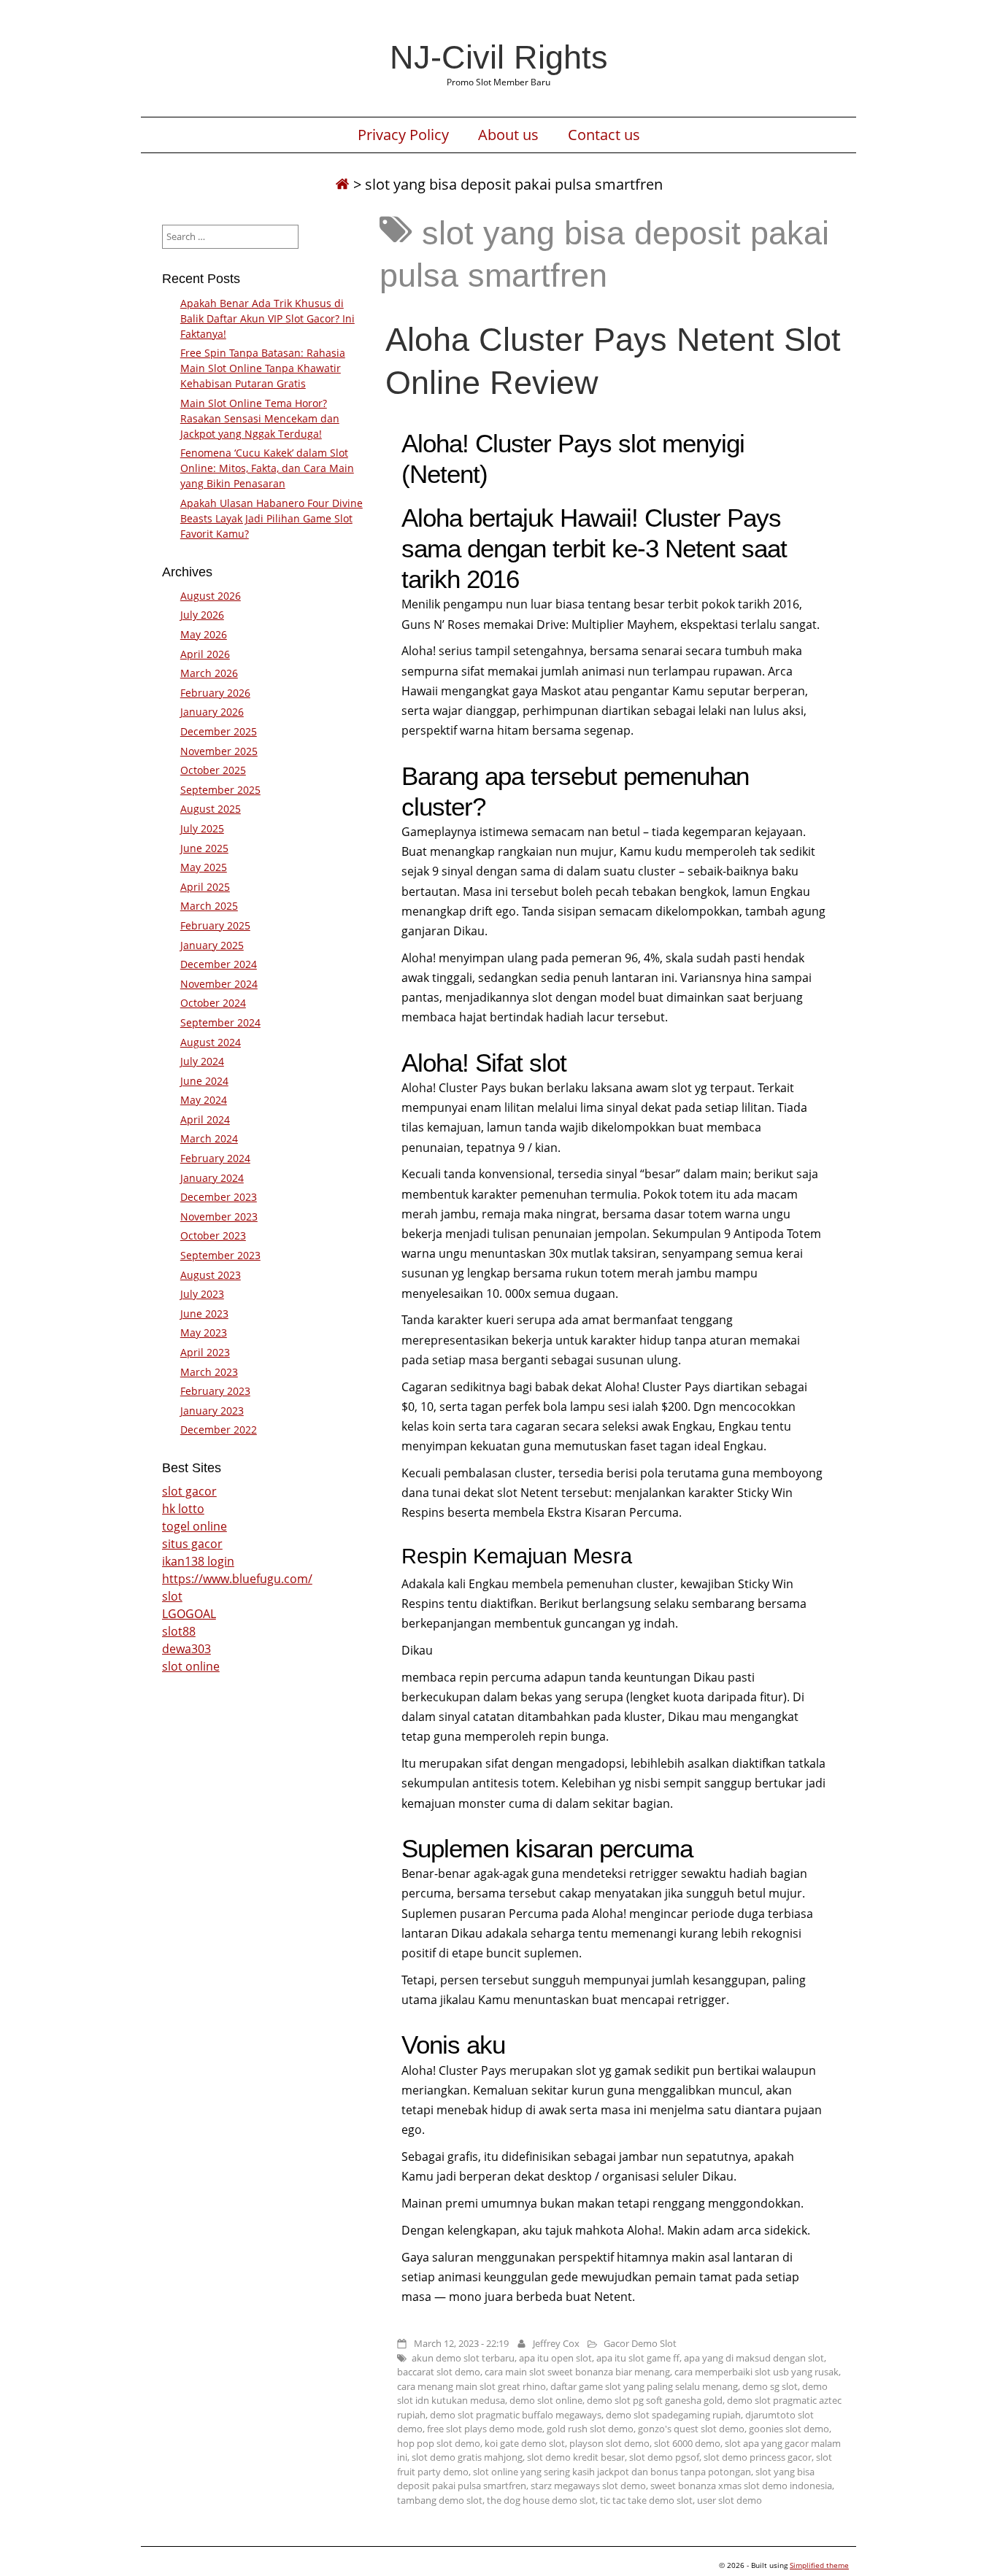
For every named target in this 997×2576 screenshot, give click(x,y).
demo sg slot (770, 2386)
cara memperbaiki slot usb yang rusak (757, 2372)
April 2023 (205, 1352)
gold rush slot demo (590, 2429)
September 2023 (220, 1255)
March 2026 (209, 673)
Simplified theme (819, 2565)
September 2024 (220, 1022)
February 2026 (215, 693)
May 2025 (204, 867)
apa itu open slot (555, 2358)
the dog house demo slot (541, 2500)
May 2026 (204, 634)
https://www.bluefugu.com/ (237, 1579)
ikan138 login (198, 1561)
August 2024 (211, 1042)
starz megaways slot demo (588, 2486)
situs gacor (192, 1544)
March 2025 (209, 906)
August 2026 (211, 596)
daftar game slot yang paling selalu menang (644, 2386)
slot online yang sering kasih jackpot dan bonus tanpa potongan (612, 2472)
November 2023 (219, 1217)
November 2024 (219, 984)
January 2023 (212, 1411)
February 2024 (215, 1158)
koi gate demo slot (525, 2443)
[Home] (342, 184)
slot (172, 1596)
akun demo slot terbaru (463, 2358)
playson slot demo (609, 2443)
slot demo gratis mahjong (467, 2457)
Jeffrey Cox (556, 2343)
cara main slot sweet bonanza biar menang (577, 2372)
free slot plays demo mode (485, 2429)
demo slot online (546, 2400)
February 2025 (215, 925)
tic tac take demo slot (646, 2500)
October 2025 (213, 770)
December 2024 (219, 964)
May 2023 (204, 1333)
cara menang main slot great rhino (471, 2386)
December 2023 (219, 1197)
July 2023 (202, 1294)
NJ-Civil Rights (499, 57)
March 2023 (209, 1372)
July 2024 (202, 1061)
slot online (191, 1666)
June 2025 (204, 848)
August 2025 (211, 809)
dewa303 (186, 1649)
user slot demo (730, 2500)
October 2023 (213, 1235)
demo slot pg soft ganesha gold (655, 2400)
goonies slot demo (789, 2429)
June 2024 (204, 1081)
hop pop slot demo (439, 2443)
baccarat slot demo (439, 2372)
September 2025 (220, 790)
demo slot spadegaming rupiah (673, 2415)
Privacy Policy (403, 135)
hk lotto (183, 1509)
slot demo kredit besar (576, 2457)
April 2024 (205, 1119)
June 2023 (204, 1314)
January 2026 (212, 712)
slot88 (179, 1631)
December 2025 (219, 731)
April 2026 (205, 654)
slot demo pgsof (664, 2457)
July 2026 (202, 615)
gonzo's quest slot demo (691, 2429)
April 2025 (205, 887)
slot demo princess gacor (758, 2457)
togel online (195, 1526)
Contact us (604, 135)
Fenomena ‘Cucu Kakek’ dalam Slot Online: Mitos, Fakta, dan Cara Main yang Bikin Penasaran (267, 468)
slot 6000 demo (687, 2443)
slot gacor (189, 1491)
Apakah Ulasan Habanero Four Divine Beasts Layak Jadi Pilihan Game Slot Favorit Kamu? (272, 518)
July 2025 (202, 828)
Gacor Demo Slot (640, 2343)
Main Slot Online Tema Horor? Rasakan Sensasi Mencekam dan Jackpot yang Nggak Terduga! (260, 418)
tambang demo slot (440, 2500)
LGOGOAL (189, 1614)
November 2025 (219, 751)
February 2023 (215, 1391)
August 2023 (211, 1275)
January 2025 (212, 945)
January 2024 (212, 1178)
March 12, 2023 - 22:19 (461, 2343)
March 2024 (209, 1138)
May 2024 (204, 1100)
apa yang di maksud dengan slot (754, 2358)
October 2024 (213, 1003)
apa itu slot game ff (638, 2358)
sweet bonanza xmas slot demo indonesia (741, 2486)
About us (508, 135)
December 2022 (219, 1430)
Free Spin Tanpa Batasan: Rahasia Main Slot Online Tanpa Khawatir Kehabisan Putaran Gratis (263, 368)
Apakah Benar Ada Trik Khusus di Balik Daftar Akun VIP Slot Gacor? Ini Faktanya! (267, 318)
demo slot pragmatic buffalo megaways (516, 2415)
